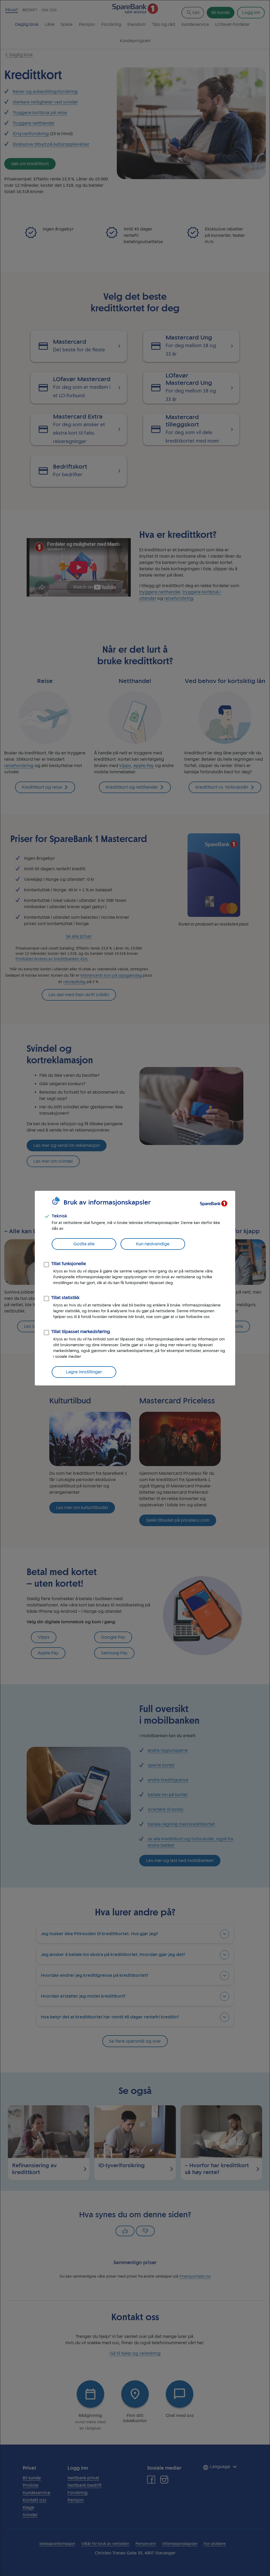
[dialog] (135, 1288)
